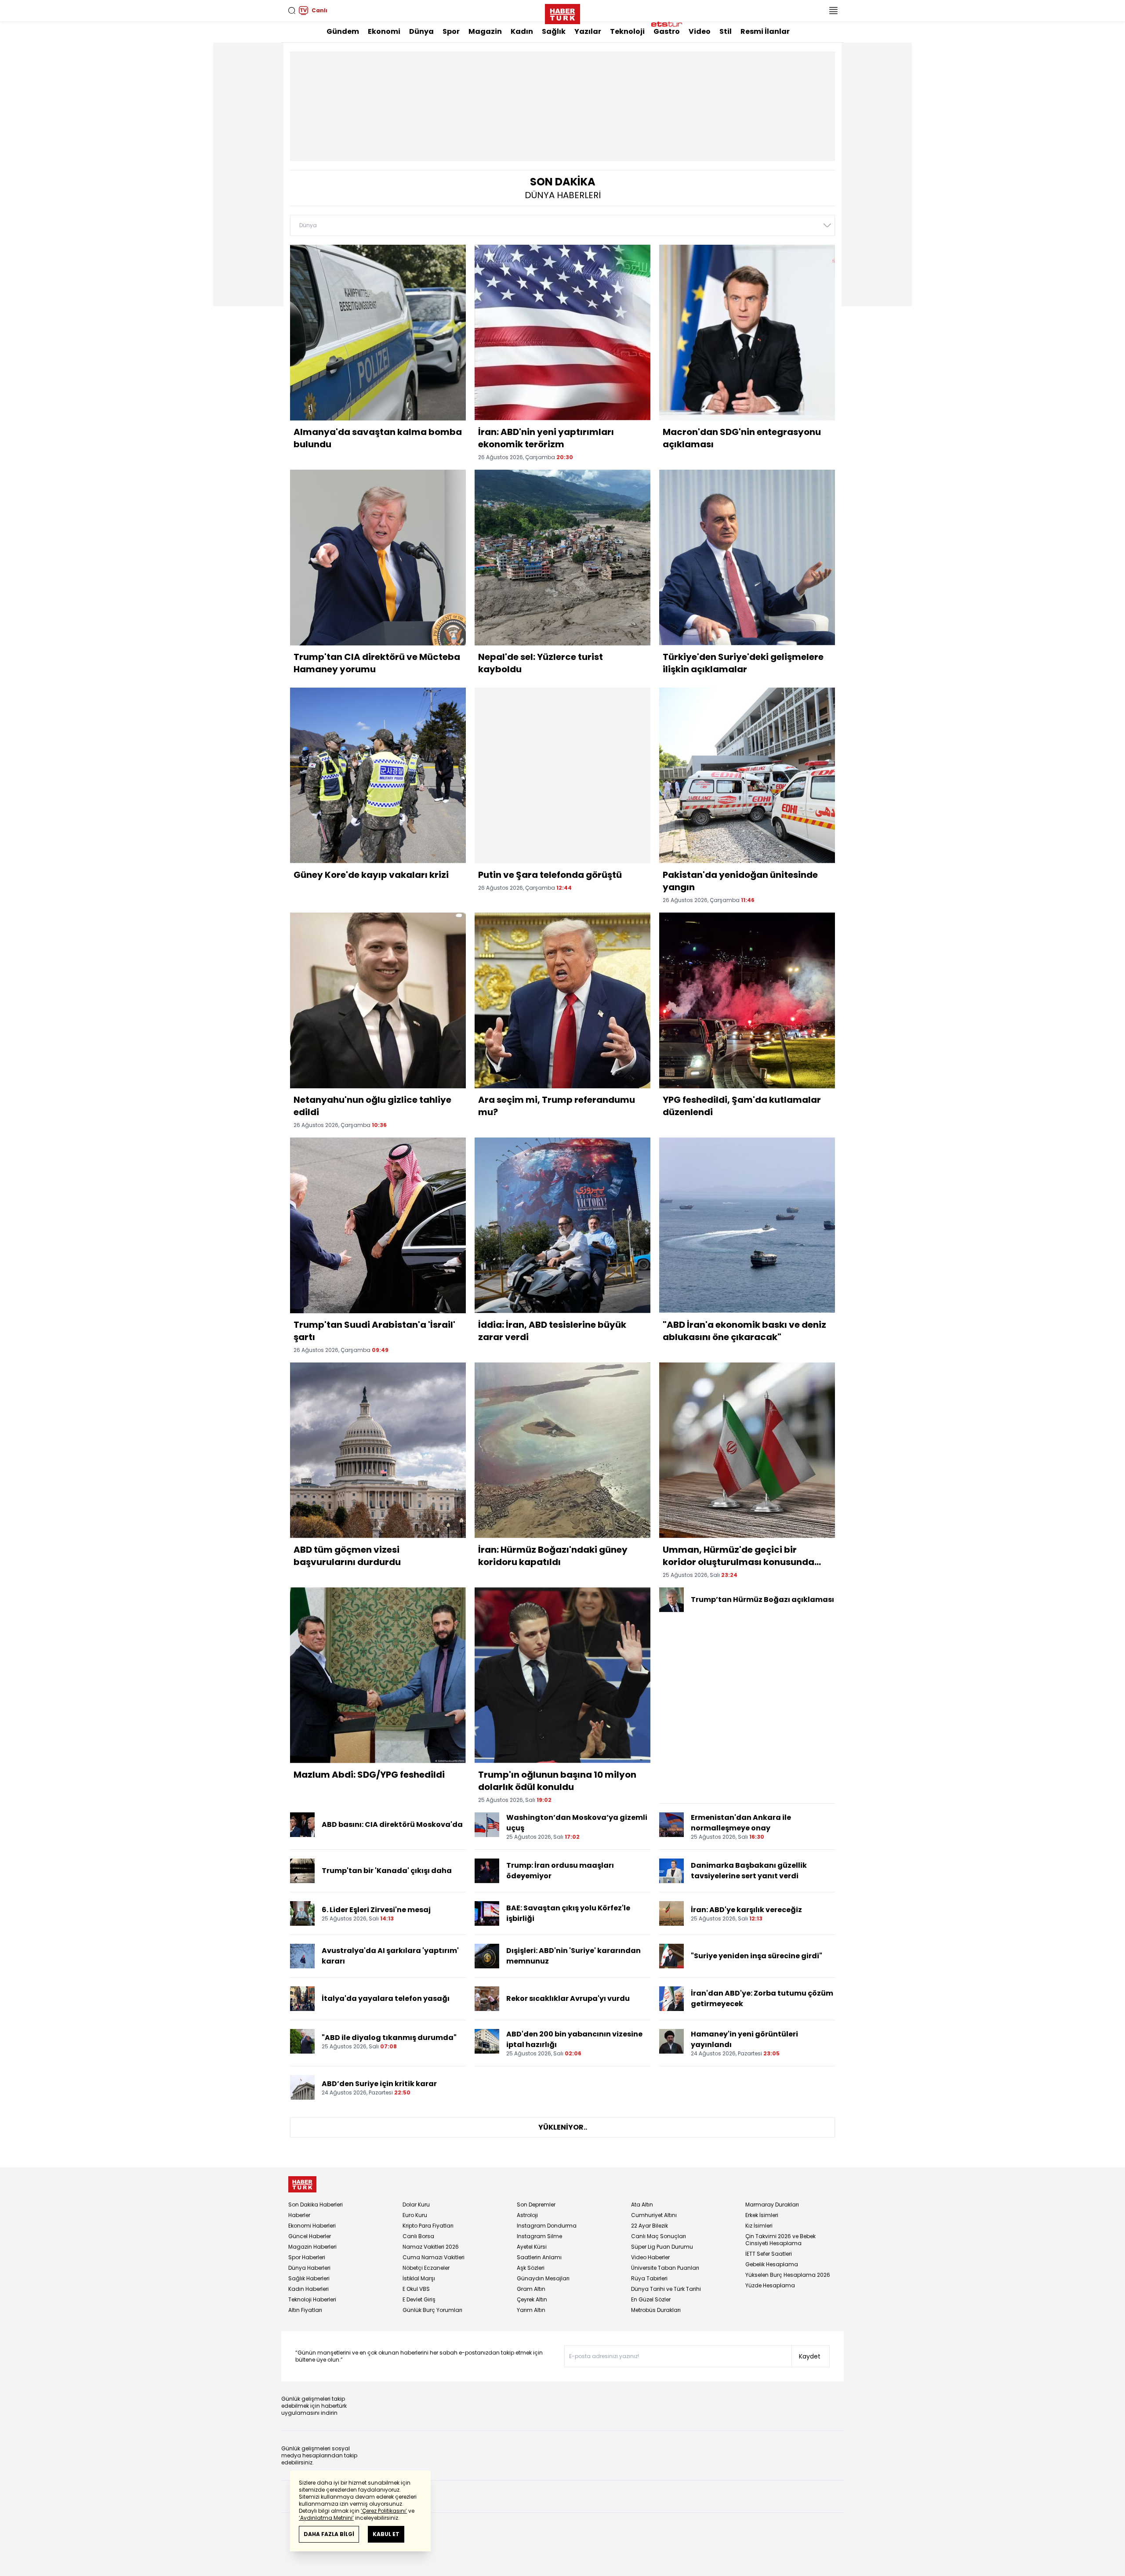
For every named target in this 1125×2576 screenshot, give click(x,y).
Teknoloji (627, 31)
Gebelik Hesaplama (772, 2264)
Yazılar (588, 31)
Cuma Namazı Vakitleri (434, 2257)
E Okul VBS (416, 2289)
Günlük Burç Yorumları (432, 2310)
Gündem (343, 31)
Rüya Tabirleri (649, 2278)
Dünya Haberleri (309, 2268)
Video (700, 31)
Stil (726, 31)
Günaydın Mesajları (543, 2278)
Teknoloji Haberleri (312, 2299)
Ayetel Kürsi (532, 2247)
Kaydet (810, 2356)
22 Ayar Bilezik (650, 2226)
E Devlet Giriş (419, 2299)
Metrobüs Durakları (656, 2310)
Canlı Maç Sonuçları (659, 2236)
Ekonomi (384, 31)
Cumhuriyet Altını (654, 2215)
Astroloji (527, 2215)
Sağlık (554, 31)
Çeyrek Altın (532, 2299)
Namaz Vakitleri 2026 (431, 2247)
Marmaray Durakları (772, 2205)
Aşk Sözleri (531, 2268)
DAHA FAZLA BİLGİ (329, 2534)
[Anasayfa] (302, 2184)
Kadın (522, 31)
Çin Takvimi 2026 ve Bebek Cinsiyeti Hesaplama (780, 2240)
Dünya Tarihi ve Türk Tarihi (666, 2289)
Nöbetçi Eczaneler (426, 2268)
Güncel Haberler (310, 2236)
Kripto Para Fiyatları (428, 2226)
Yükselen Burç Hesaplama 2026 (788, 2275)
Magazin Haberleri (312, 2247)
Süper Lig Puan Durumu (662, 2247)
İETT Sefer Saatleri (769, 2254)
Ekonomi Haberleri (312, 2226)
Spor (451, 31)
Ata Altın (642, 2205)
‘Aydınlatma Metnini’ (326, 2518)
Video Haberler (650, 2257)
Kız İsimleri (759, 2226)
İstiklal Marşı (419, 2278)
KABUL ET (386, 2534)
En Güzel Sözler (651, 2299)
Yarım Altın (531, 2310)
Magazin (485, 31)
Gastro (667, 31)
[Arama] (292, 11)
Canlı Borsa (418, 2236)
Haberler (299, 2215)
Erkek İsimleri (762, 2215)
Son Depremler (536, 2205)
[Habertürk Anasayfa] (562, 12)
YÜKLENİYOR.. (563, 2127)
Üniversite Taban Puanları (665, 2268)
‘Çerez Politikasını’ (384, 2511)
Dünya (421, 31)
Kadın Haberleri (308, 2289)
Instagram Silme (539, 2236)
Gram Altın (531, 2289)
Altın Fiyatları (305, 2310)
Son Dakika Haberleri (316, 2205)
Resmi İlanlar (765, 31)
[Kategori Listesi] (833, 11)
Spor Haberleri (307, 2257)
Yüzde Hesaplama (770, 2285)
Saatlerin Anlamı (539, 2257)
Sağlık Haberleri (309, 2278)
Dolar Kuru (416, 2205)
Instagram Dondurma (547, 2226)
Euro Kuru (415, 2215)
